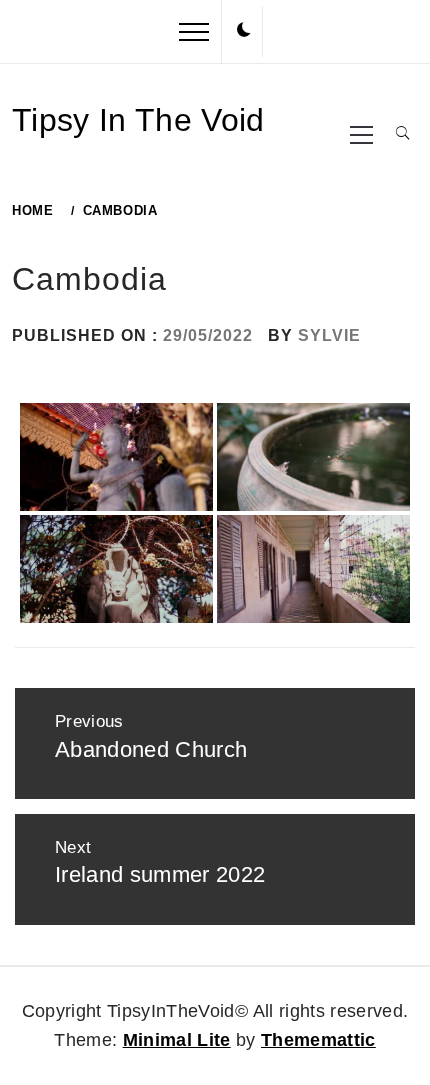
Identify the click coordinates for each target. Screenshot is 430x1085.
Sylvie (329, 335)
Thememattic (318, 1040)
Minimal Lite (177, 1040)
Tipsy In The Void (138, 120)
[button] (244, 31)
